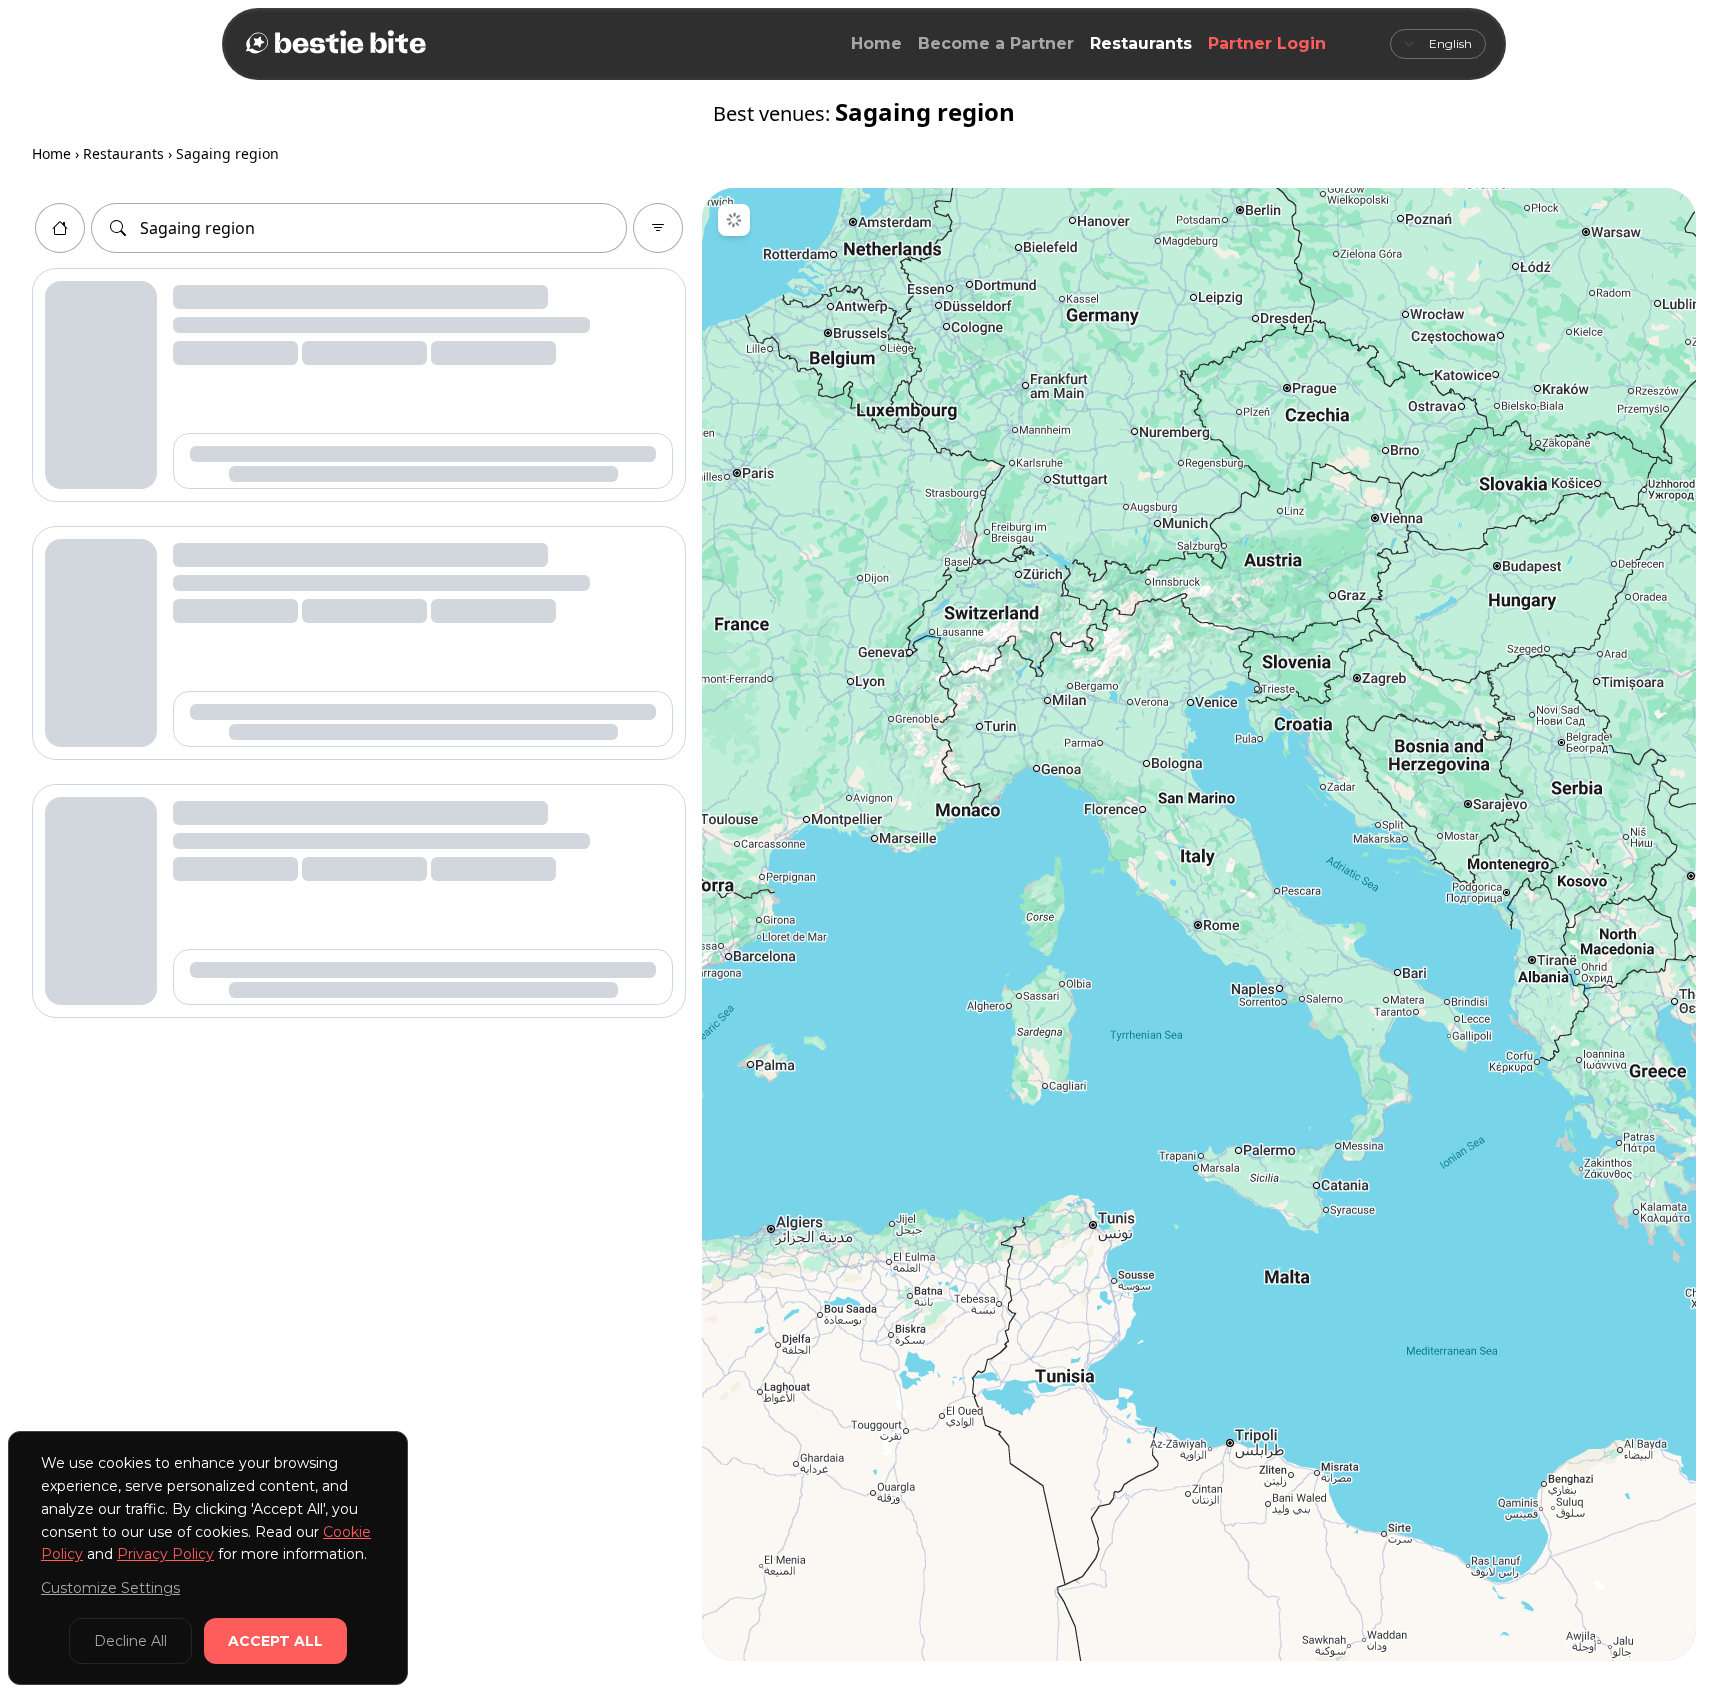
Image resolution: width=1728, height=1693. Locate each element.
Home (876, 43)
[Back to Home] (334, 44)
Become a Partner (996, 43)
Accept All (275, 1641)
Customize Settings (110, 1588)
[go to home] (60, 228)
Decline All (130, 1641)
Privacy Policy (165, 1554)
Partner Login (1267, 43)
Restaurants (1141, 43)
